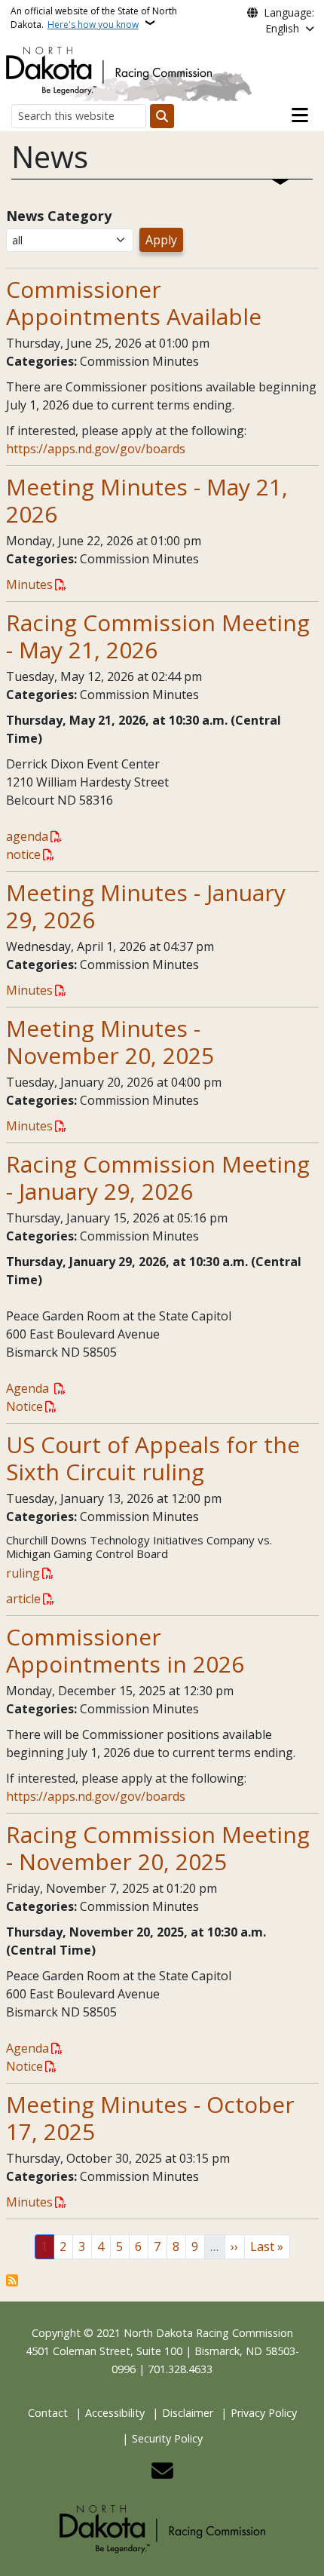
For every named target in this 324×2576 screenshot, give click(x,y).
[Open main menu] (300, 115)
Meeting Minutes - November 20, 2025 (110, 1042)
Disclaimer (188, 2413)
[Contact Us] (162, 2472)
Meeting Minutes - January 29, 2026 (146, 906)
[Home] (109, 69)
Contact (48, 2413)
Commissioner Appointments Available (134, 303)
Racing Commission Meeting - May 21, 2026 (158, 636)
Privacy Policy (264, 2413)
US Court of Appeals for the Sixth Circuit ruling (153, 1458)
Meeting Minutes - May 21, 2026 (147, 500)
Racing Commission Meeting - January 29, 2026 (158, 1178)
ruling (23, 1573)
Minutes (29, 584)
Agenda (29, 1388)
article (23, 1599)
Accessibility (115, 2413)
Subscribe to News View (12, 2280)
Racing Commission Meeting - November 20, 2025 (158, 1848)
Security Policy (167, 2438)
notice (23, 854)
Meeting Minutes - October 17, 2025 (150, 2118)
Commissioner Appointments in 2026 (125, 1650)
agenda (27, 836)
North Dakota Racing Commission (208, 2333)
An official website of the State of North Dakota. (94, 18)
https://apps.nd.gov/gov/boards (96, 449)
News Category (59, 216)
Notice (24, 1406)
